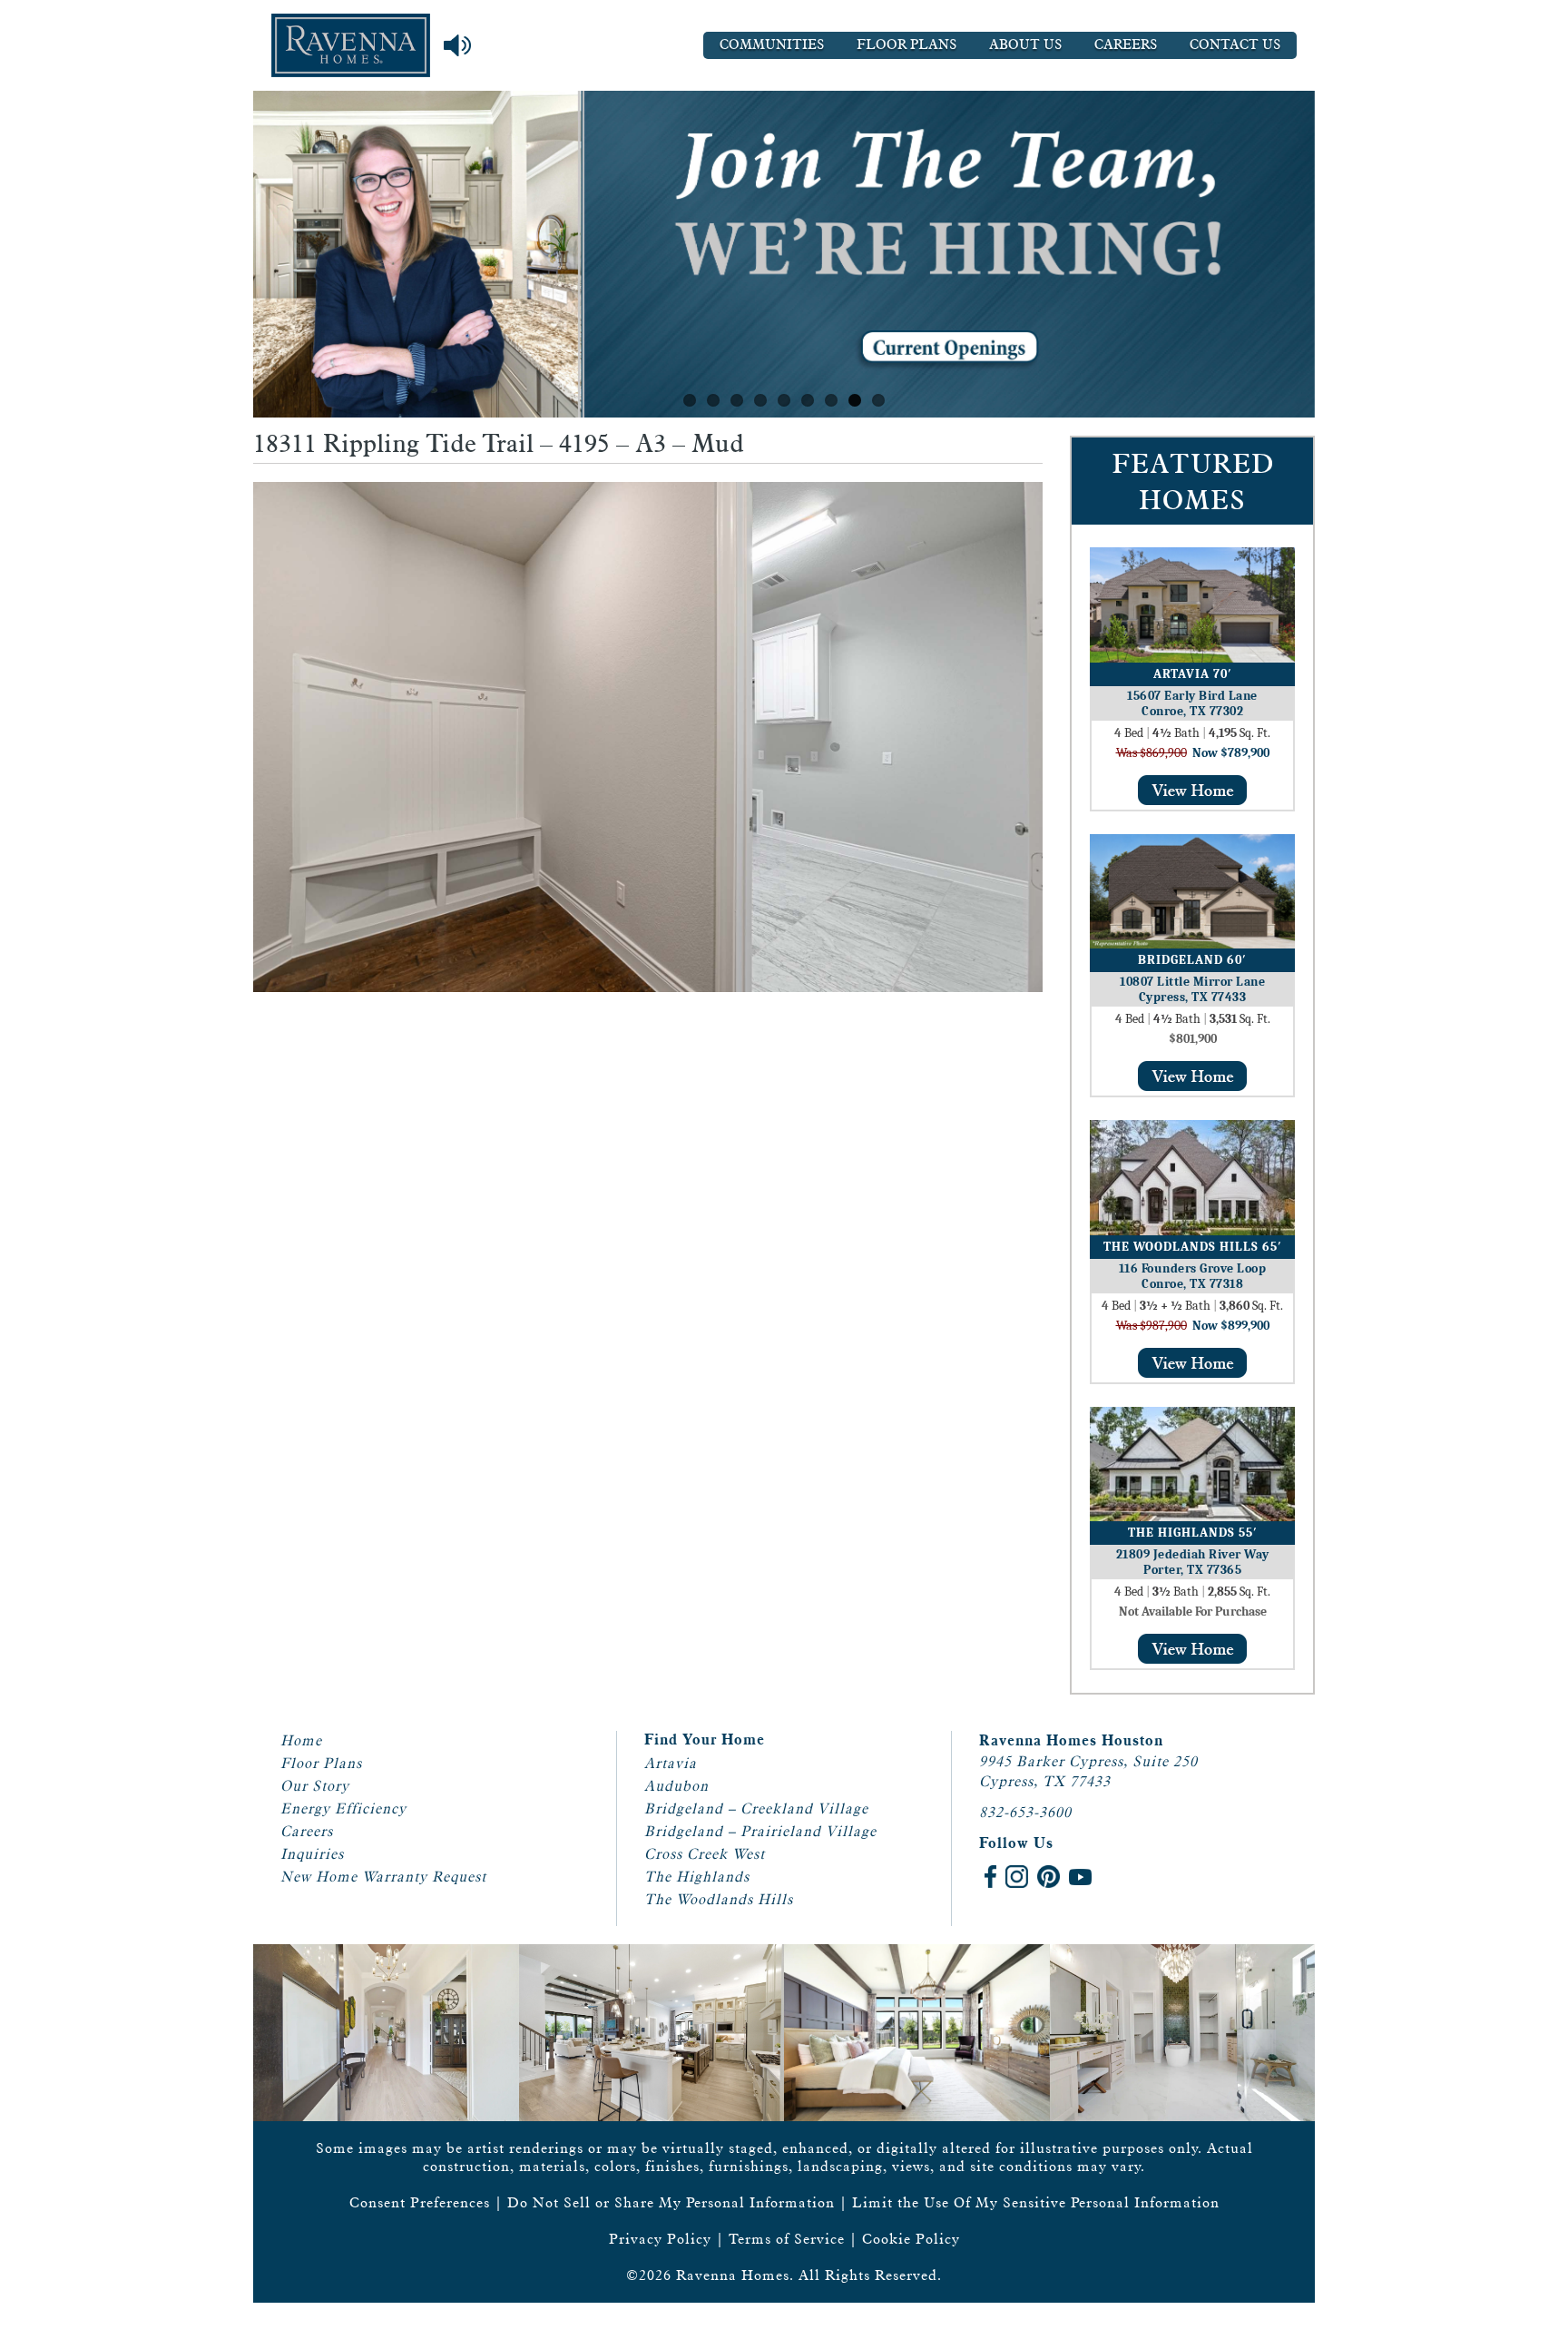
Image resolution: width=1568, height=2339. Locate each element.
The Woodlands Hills (719, 1899)
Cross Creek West (705, 1854)
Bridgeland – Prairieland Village (760, 1831)
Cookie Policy (911, 2239)
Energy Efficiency (343, 1808)
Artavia (671, 1763)
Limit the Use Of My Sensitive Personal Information (1036, 2202)
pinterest (1049, 1877)
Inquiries (312, 1854)
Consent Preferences (420, 2202)
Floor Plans (906, 45)
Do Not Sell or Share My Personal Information (671, 2202)
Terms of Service (787, 2239)
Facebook (990, 1877)
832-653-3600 (1025, 1812)
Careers (1126, 45)
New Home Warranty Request (383, 1877)
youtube (1080, 1877)
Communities (772, 45)
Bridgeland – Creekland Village (756, 1808)
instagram (1017, 1877)
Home (301, 1740)
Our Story (315, 1786)
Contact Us (1235, 45)
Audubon (676, 1786)
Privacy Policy (660, 2239)
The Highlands (697, 1877)
